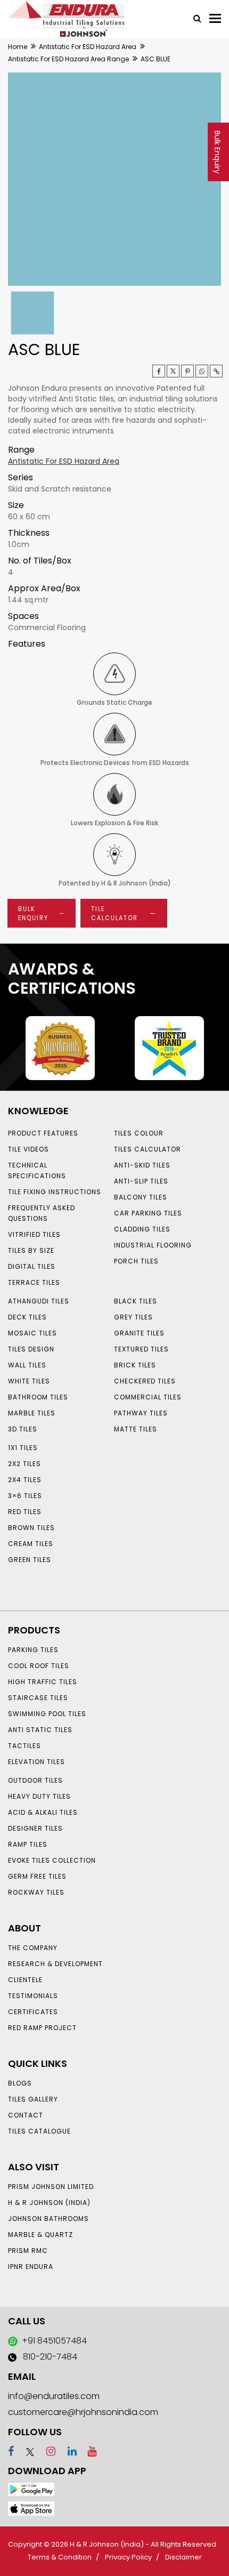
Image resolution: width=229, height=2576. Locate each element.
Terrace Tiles (34, 1282)
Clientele (25, 1980)
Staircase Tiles (38, 1698)
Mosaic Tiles (32, 1333)
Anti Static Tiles (40, 1730)
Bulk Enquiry (217, 152)
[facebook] (11, 2451)
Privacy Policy (128, 2557)
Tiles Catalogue (39, 2131)
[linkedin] (67, 2451)
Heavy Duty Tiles (39, 1796)
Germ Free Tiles (37, 1876)
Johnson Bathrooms (48, 2219)
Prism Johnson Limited (51, 2187)
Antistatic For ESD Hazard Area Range (68, 59)
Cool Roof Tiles (39, 1666)
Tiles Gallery (33, 2099)
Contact (26, 2115)
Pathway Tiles (141, 1413)
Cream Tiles (31, 1544)
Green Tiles (30, 1560)
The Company (33, 1948)
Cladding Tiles (142, 1229)
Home (18, 47)
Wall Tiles (27, 1365)
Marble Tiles (32, 1413)
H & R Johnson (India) (49, 2203)
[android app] (31, 2489)
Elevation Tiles (36, 1762)
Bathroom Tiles (38, 1397)
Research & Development (55, 1964)
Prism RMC (28, 2251)
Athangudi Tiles (39, 1301)
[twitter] (173, 371)
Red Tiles (25, 1512)
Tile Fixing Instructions (55, 1192)
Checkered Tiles (145, 1381)
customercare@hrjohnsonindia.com (83, 2412)
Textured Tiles (141, 1349)
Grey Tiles (133, 1317)
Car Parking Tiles (148, 1213)
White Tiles (29, 1381)
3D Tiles (23, 1429)
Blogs (20, 2083)
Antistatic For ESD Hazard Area (88, 47)
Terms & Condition (60, 2557)
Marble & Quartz (40, 2235)
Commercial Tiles (148, 1397)
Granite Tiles (139, 1333)
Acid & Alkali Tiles (43, 1812)
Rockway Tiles (36, 1892)
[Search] (193, 18)
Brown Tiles (31, 1528)
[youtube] (88, 2451)
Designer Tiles (35, 1828)
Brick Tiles (135, 1365)
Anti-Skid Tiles (142, 1165)
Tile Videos (28, 1149)
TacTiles (24, 1746)
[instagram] (46, 2451)
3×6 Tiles (25, 1496)
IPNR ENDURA (31, 2267)
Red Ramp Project (42, 2028)
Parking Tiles (33, 1650)
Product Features (43, 1133)
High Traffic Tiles (43, 1682)
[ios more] (31, 2508)
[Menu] (215, 18)
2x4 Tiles (25, 1480)
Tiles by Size (31, 1250)
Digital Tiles (32, 1266)
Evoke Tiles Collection (52, 1860)
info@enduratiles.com (54, 2396)
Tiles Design (31, 1349)
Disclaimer (183, 2557)
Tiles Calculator (148, 1149)
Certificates (33, 2012)
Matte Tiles (136, 1429)
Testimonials (33, 1996)
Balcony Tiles (141, 1197)
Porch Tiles (136, 1261)
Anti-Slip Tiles (141, 1181)
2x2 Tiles (24, 1464)
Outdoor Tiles (35, 1780)
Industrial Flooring (153, 1245)
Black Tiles (136, 1301)
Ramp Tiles (28, 1844)
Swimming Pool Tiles (47, 1714)
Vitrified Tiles (34, 1234)
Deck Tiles (27, 1317)
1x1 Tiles (23, 1448)
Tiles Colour (139, 1133)
